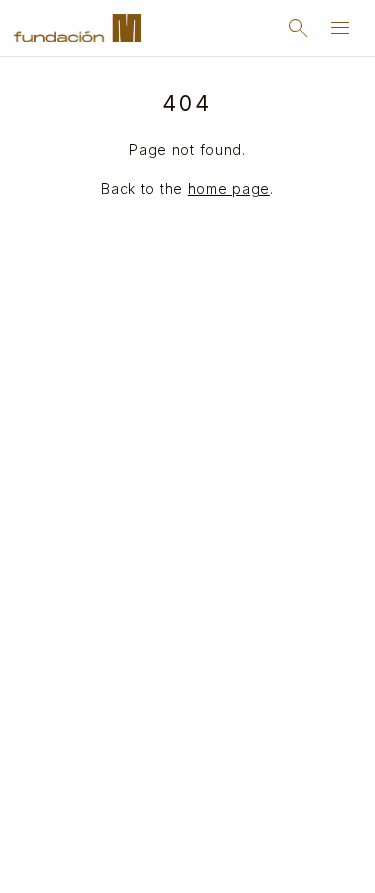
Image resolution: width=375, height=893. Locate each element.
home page (229, 188)
